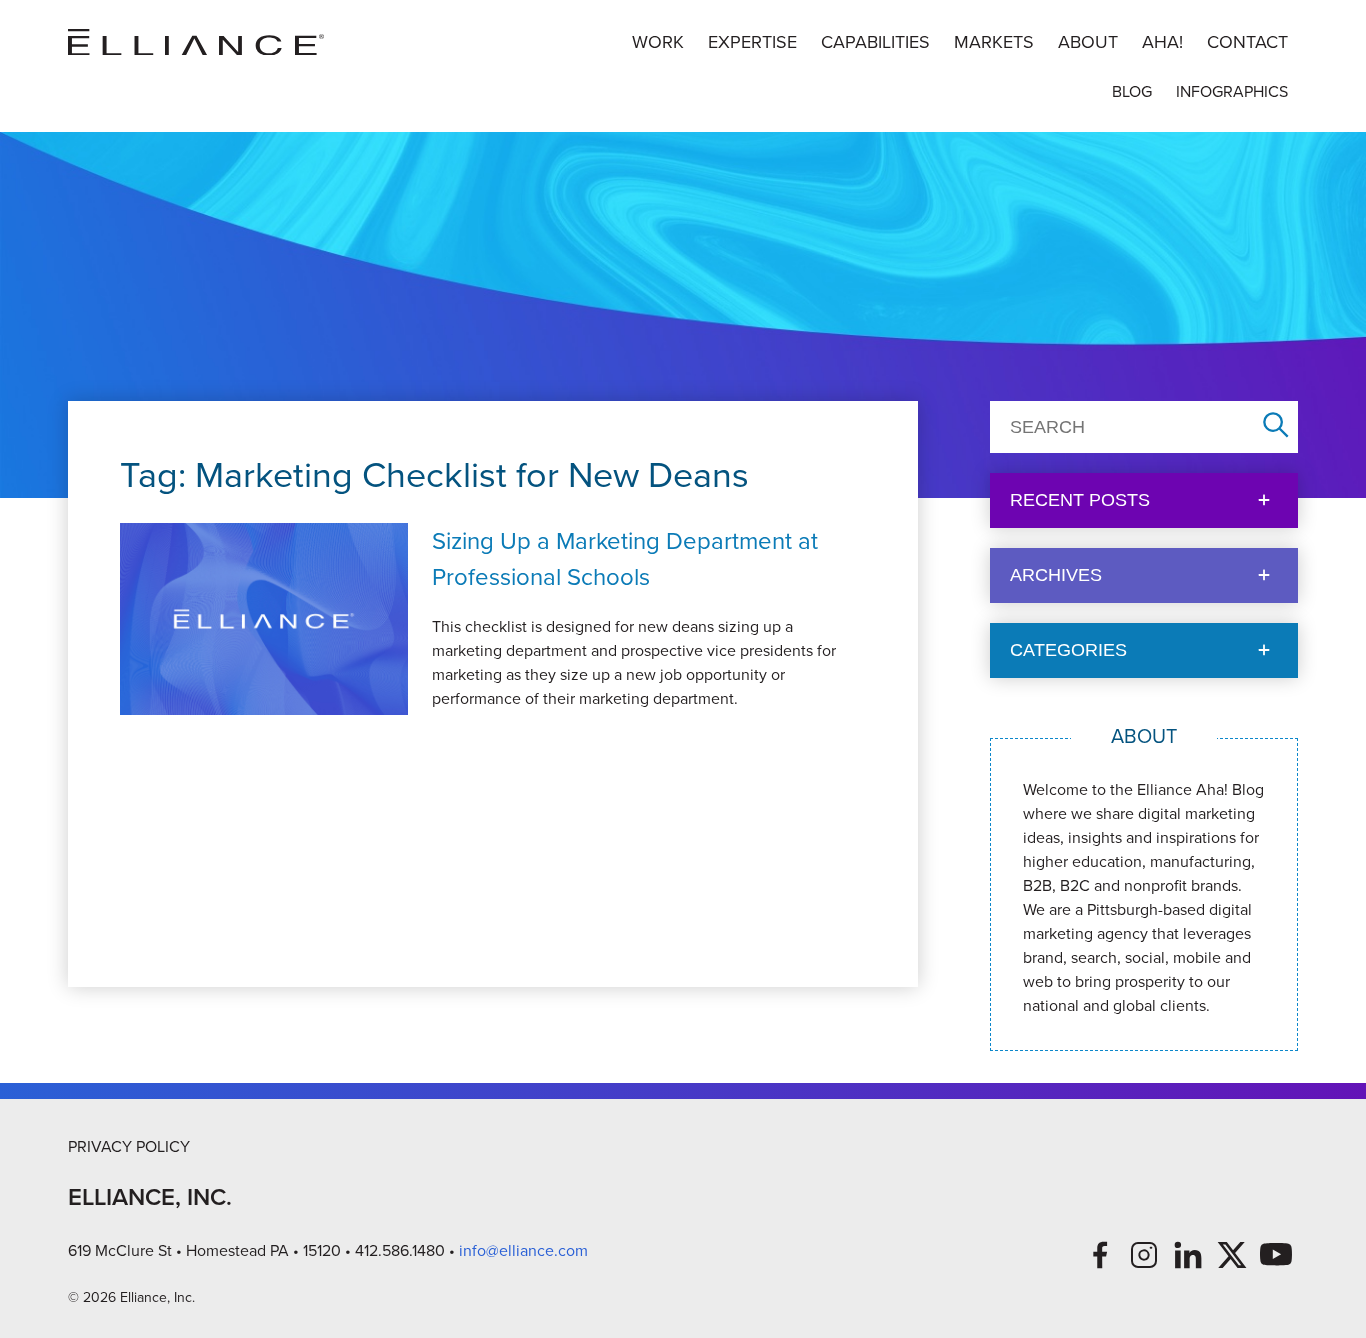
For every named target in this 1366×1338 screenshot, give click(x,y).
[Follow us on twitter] (1232, 1255)
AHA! (1162, 42)
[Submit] (1276, 426)
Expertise (752, 42)
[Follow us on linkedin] (1188, 1255)
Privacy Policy (129, 1146)
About (1088, 42)
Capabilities (875, 42)
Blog (1132, 91)
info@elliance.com (523, 1250)
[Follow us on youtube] (1276, 1255)
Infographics (1232, 91)
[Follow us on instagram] (1144, 1255)
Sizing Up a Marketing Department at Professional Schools (625, 559)
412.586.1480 (400, 1250)
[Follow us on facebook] (1100, 1255)
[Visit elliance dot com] (196, 42)
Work (658, 42)
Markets (994, 42)
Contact (1247, 42)
